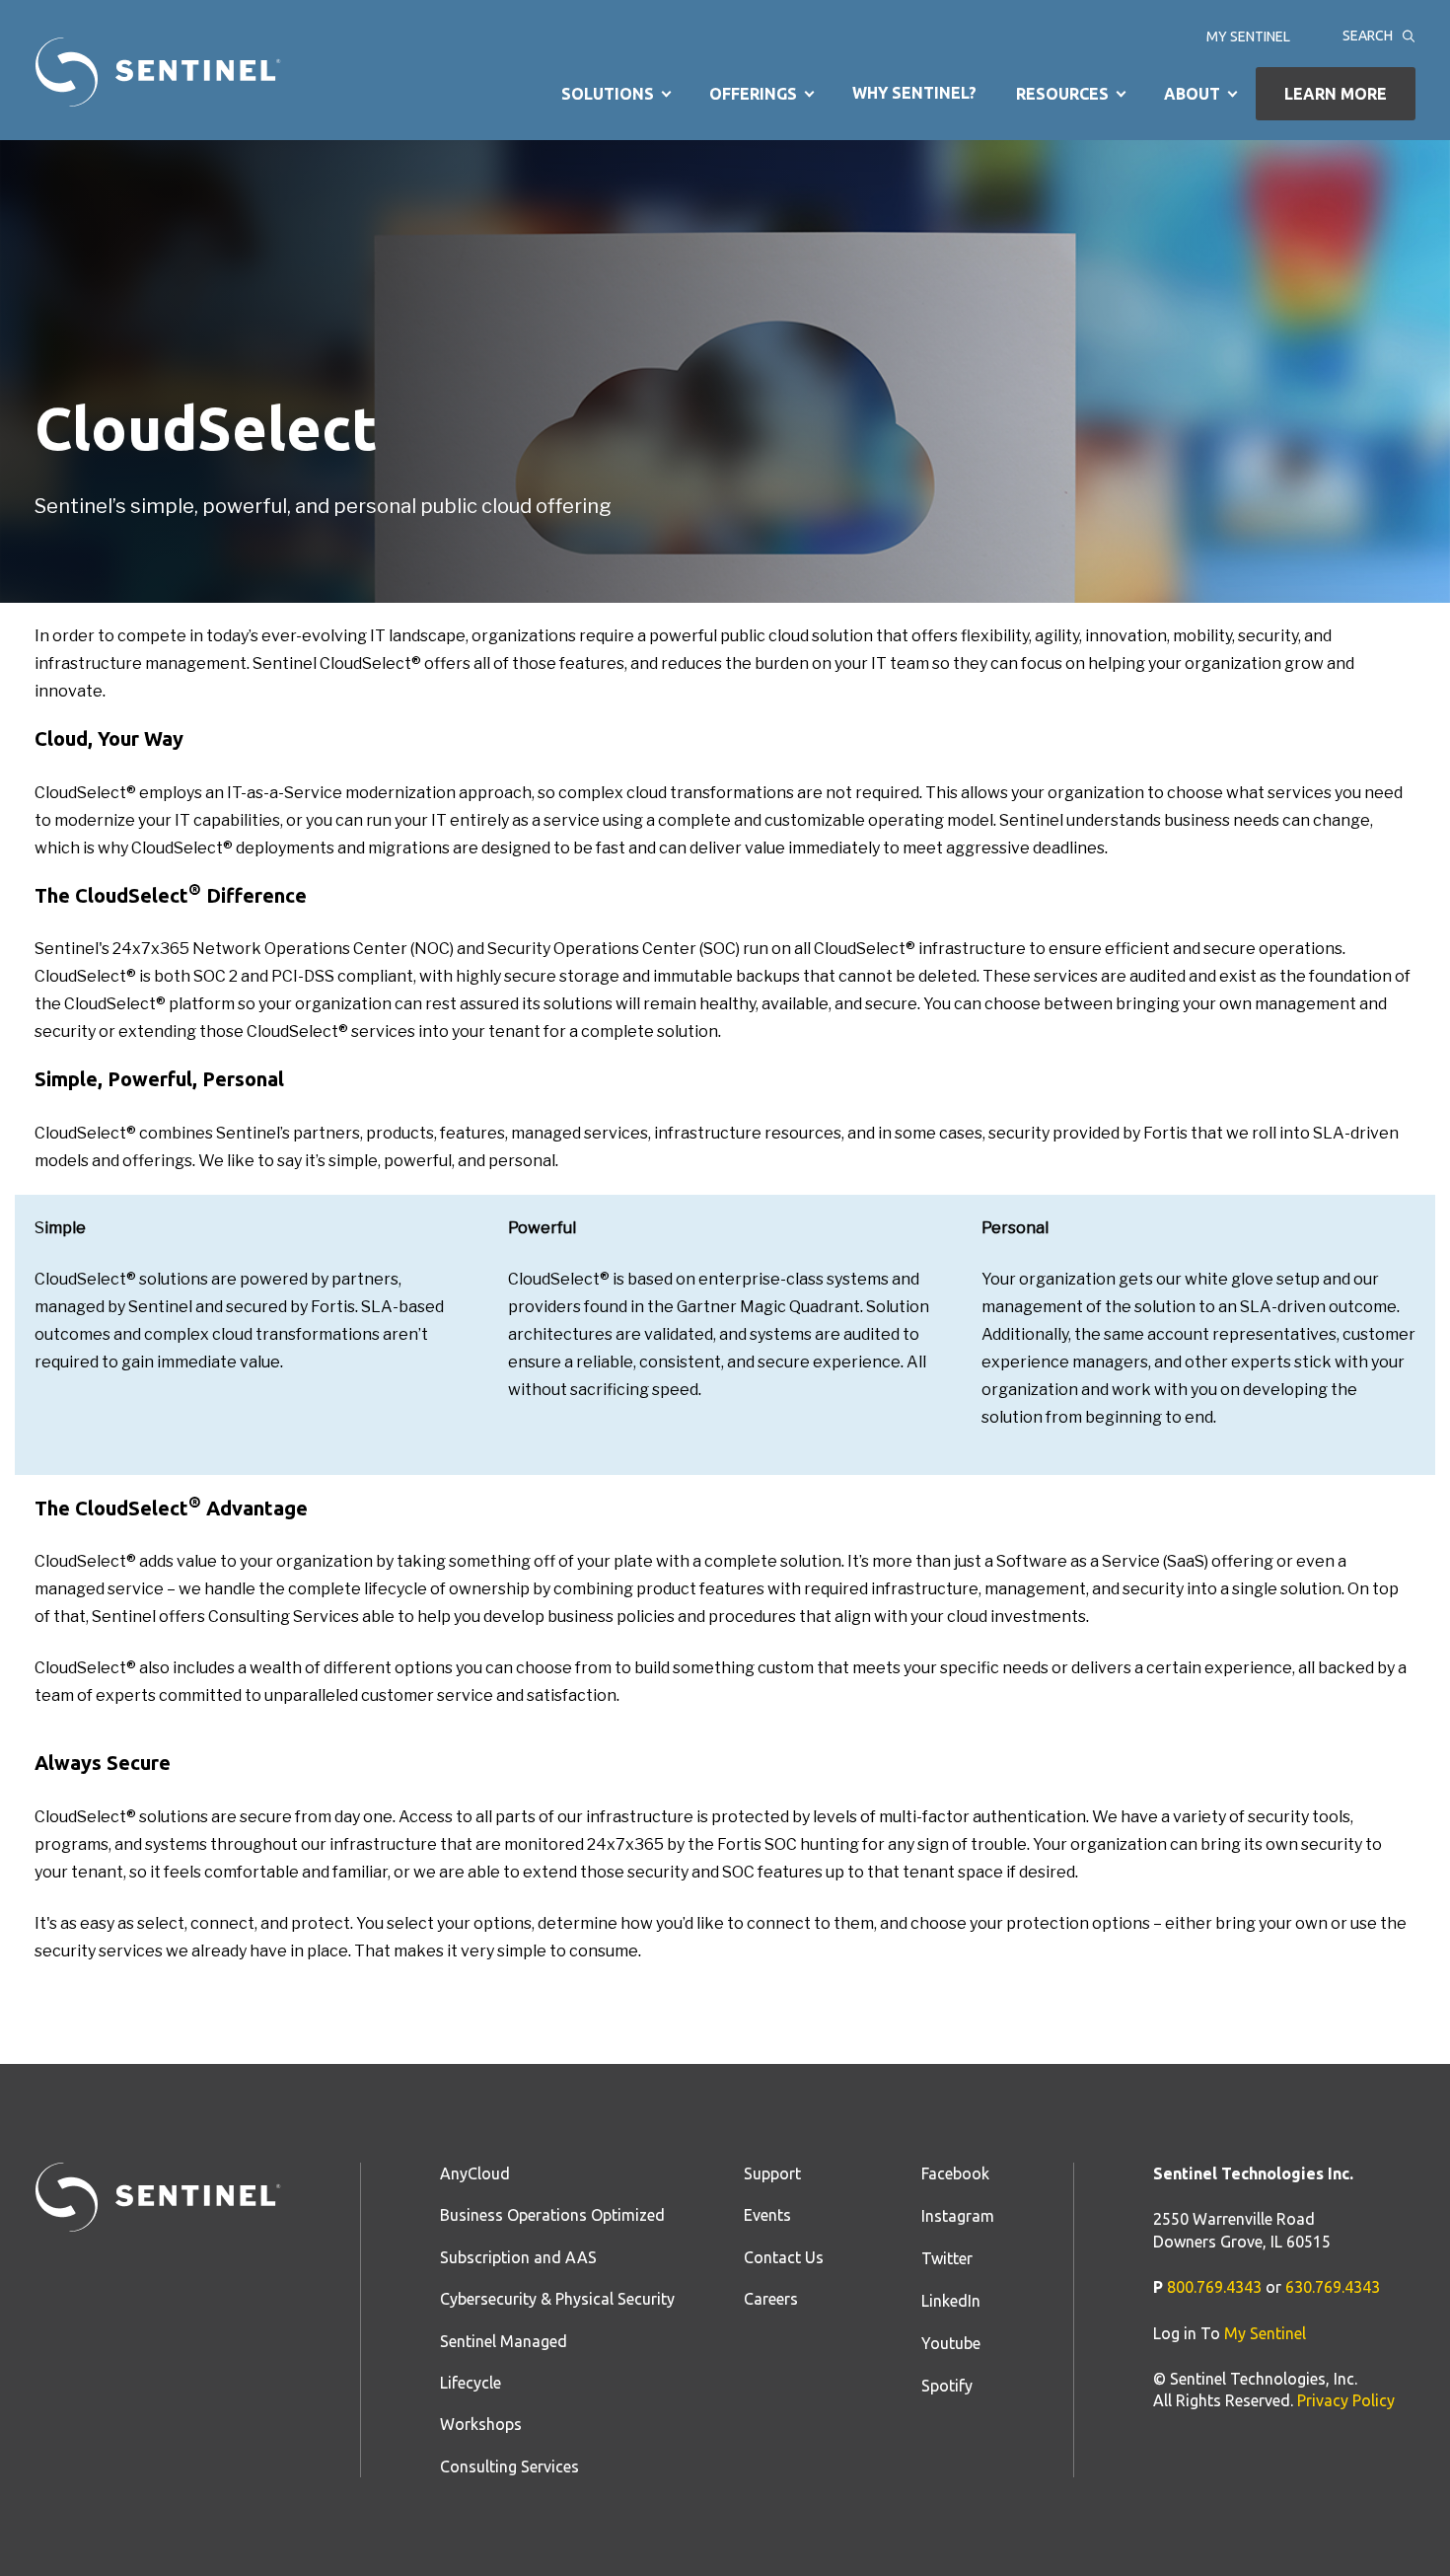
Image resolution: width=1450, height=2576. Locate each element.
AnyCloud (475, 2173)
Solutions (608, 94)
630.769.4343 (1333, 2287)
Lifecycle (471, 2383)
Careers (771, 2299)
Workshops (481, 2424)
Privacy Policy (1346, 2400)
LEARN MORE (1336, 94)
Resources (1062, 94)
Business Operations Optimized (552, 2215)
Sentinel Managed (504, 2341)
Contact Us (784, 2257)
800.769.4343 (1214, 2287)
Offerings (753, 94)
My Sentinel (1248, 38)
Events (767, 2215)
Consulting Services (509, 2466)
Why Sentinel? (914, 93)
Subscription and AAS (518, 2257)
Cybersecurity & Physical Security (557, 2299)
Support (772, 2173)
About (1192, 94)
